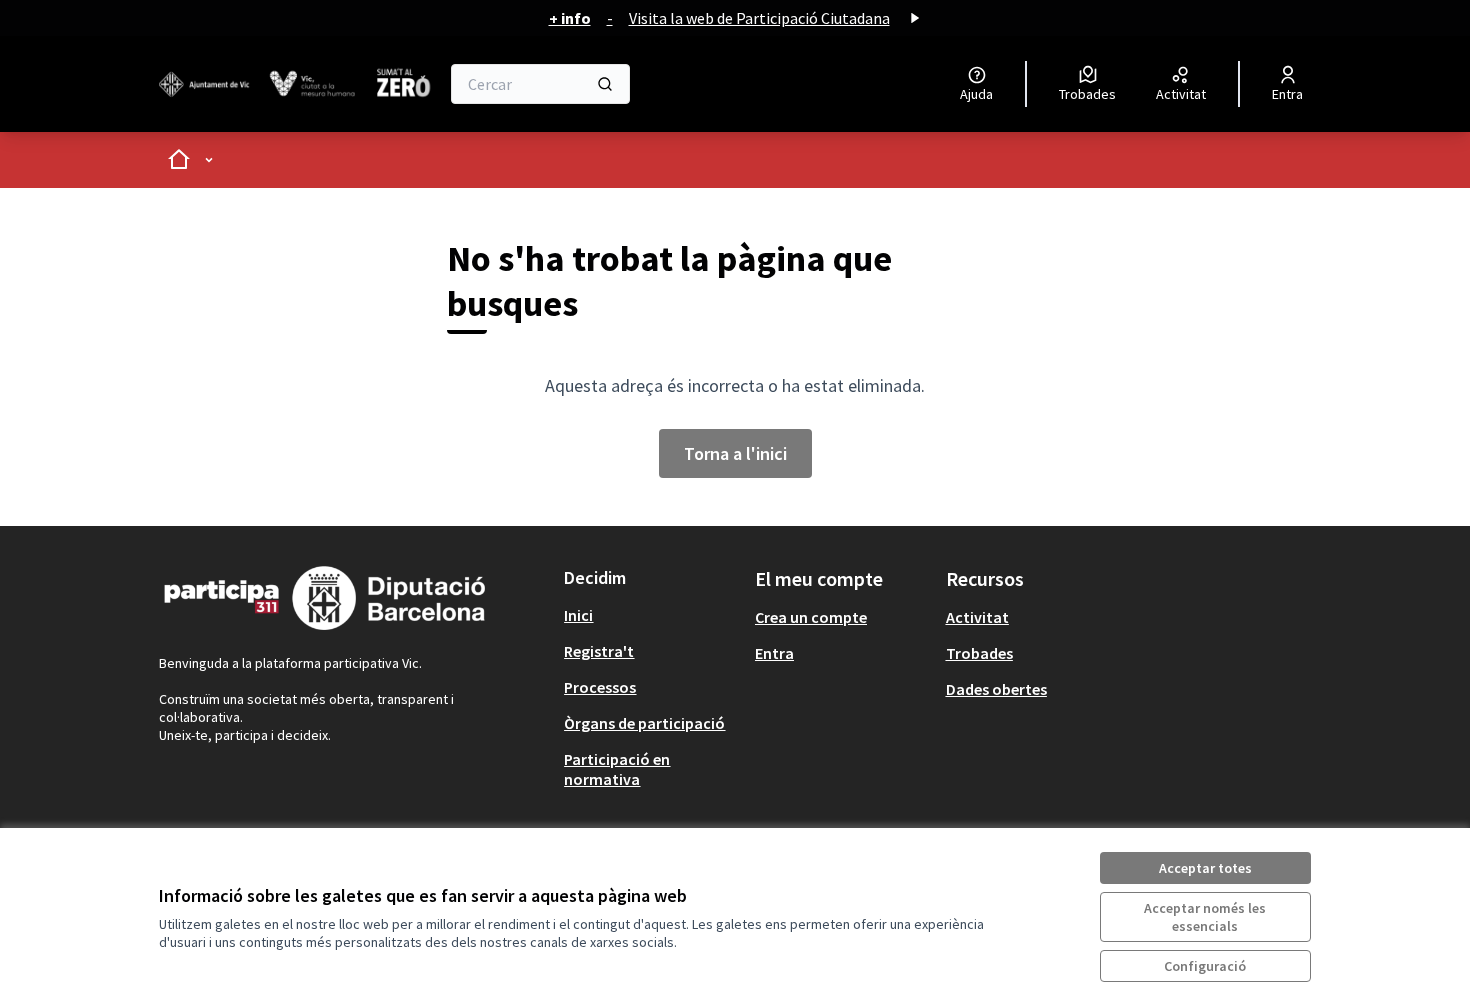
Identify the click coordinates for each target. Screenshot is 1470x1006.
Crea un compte (811, 617)
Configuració (1205, 966)
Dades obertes (996, 689)
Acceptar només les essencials (1205, 917)
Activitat (977, 617)
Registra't (599, 651)
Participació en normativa (617, 769)
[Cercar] (605, 84)
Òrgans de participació (644, 723)
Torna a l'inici (735, 453)
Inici (578, 615)
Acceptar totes (1205, 868)
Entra (774, 653)
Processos (600, 687)
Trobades (979, 653)
